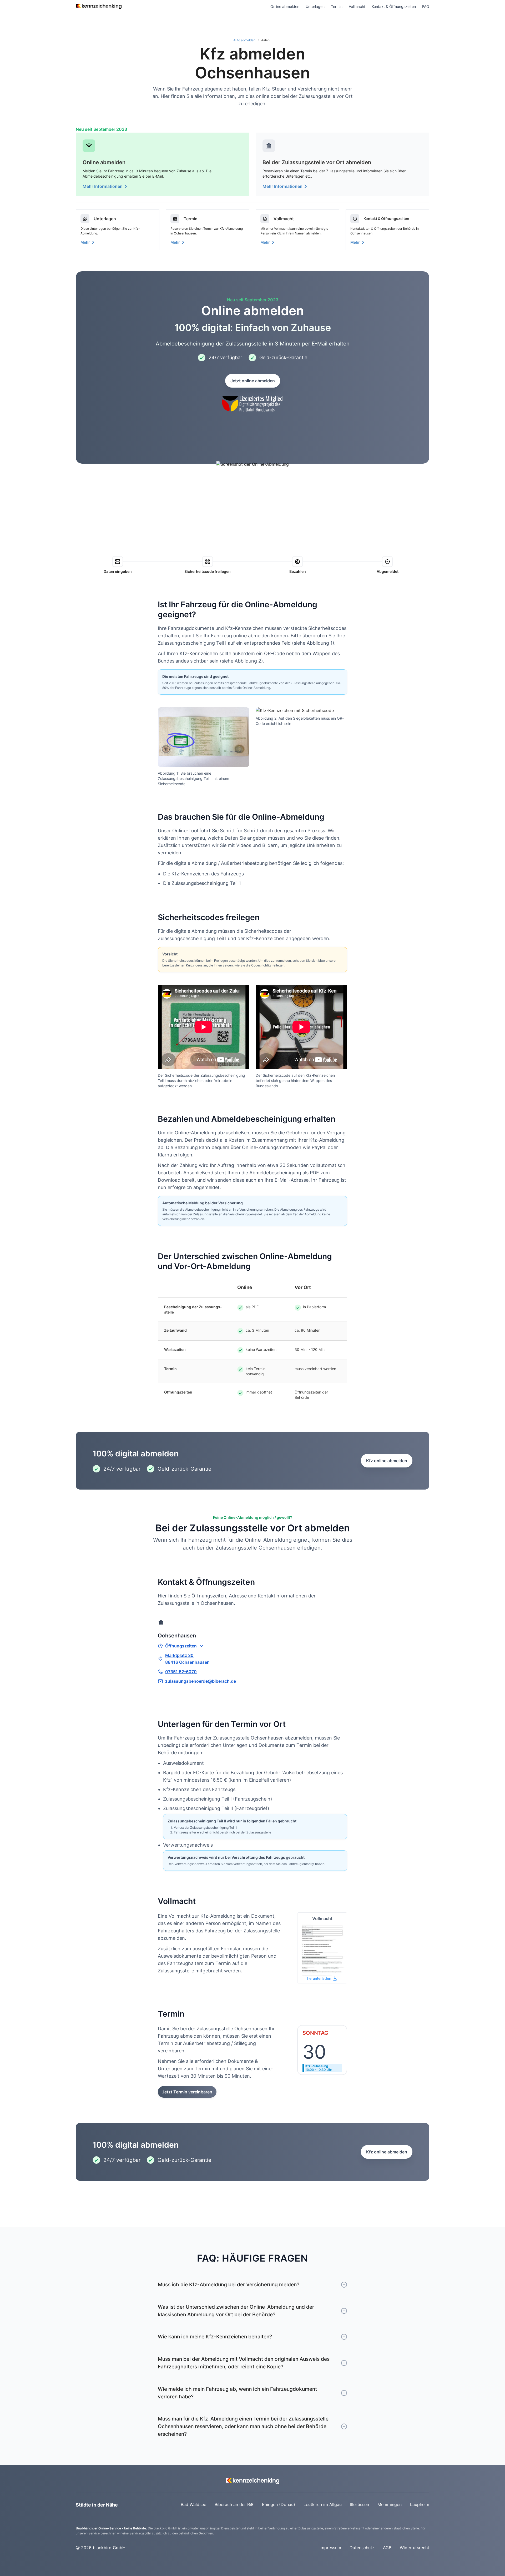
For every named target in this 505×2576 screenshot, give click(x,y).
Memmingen (390, 2504)
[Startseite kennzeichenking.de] (99, 6)
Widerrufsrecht (415, 2548)
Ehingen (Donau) (279, 2504)
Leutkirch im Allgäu (323, 2504)
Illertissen (360, 2504)
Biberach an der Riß (234, 2504)
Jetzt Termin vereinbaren (187, 2092)
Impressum (330, 2548)
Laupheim (420, 2504)
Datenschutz (362, 2548)
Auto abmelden (244, 40)
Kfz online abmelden (387, 1461)
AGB (387, 2548)
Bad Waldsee (193, 2504)
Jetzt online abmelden (253, 381)
